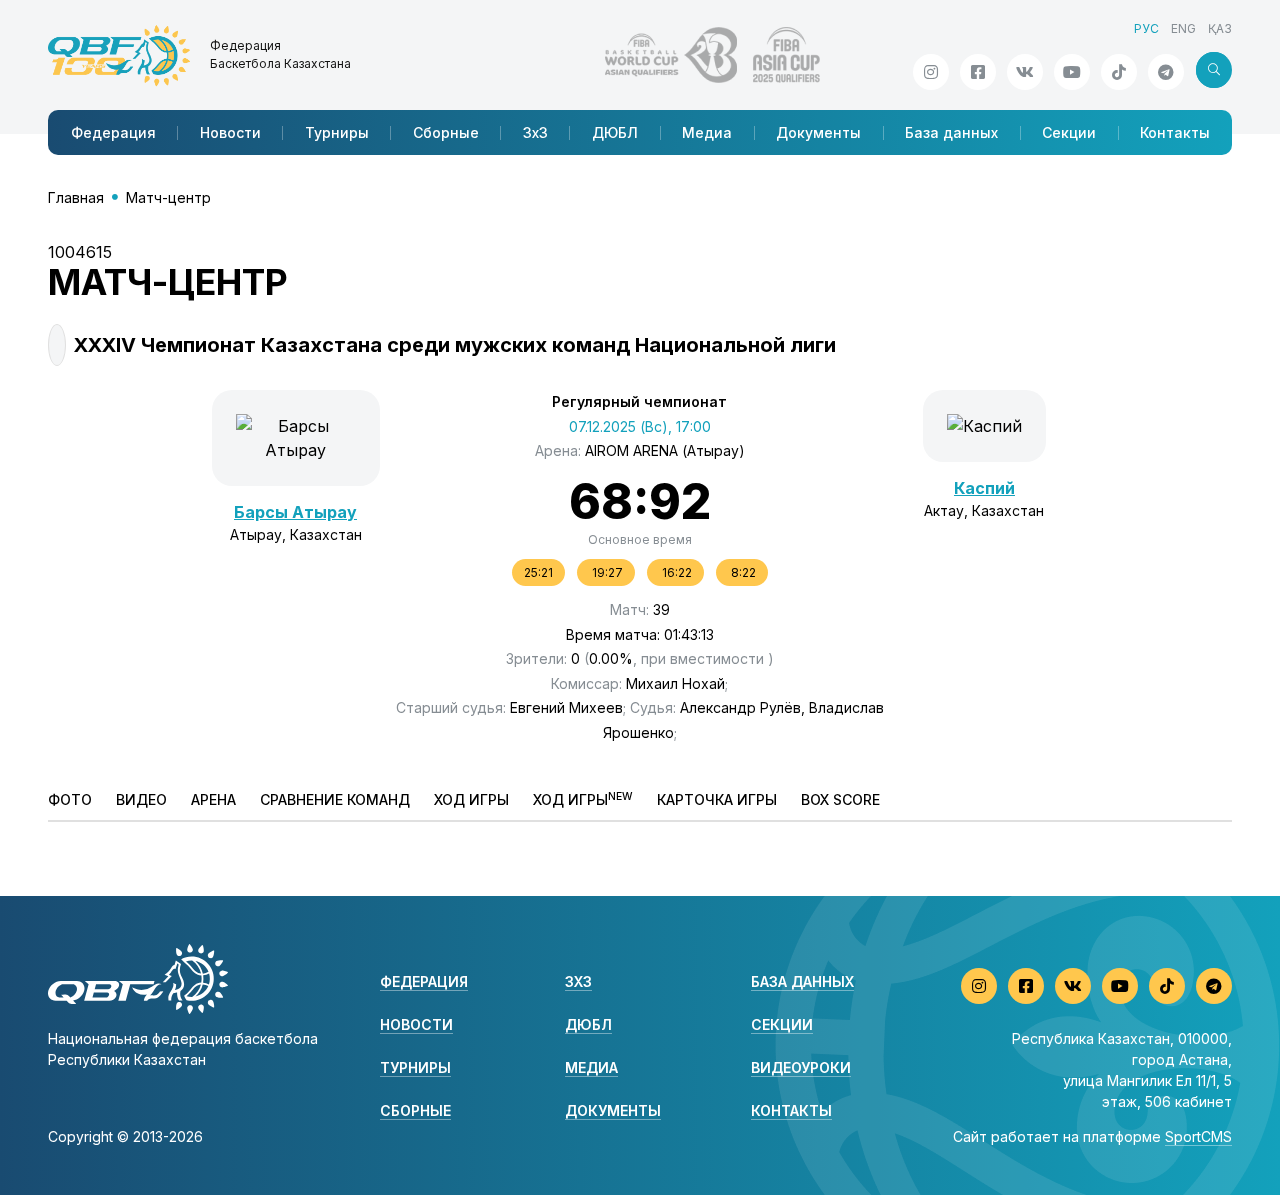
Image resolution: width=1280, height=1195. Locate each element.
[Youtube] (1072, 72)
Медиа (707, 132)
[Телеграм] (1166, 72)
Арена (213, 799)
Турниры (337, 132)
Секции (1069, 132)
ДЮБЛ (615, 132)
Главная (76, 197)
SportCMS (1198, 1136)
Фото (70, 799)
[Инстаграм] (931, 72)
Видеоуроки (801, 1067)
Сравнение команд (335, 799)
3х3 (535, 132)
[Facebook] (978, 72)
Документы (818, 132)
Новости (230, 132)
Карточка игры (717, 799)
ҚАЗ (1220, 28)
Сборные (446, 132)
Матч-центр (168, 197)
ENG (1183, 28)
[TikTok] (1119, 72)
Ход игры (471, 799)
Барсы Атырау (295, 512)
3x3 (578, 981)
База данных (951, 132)
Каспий (984, 488)
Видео (141, 799)
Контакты (1175, 132)
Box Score (840, 799)
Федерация (113, 132)
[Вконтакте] (1025, 72)
